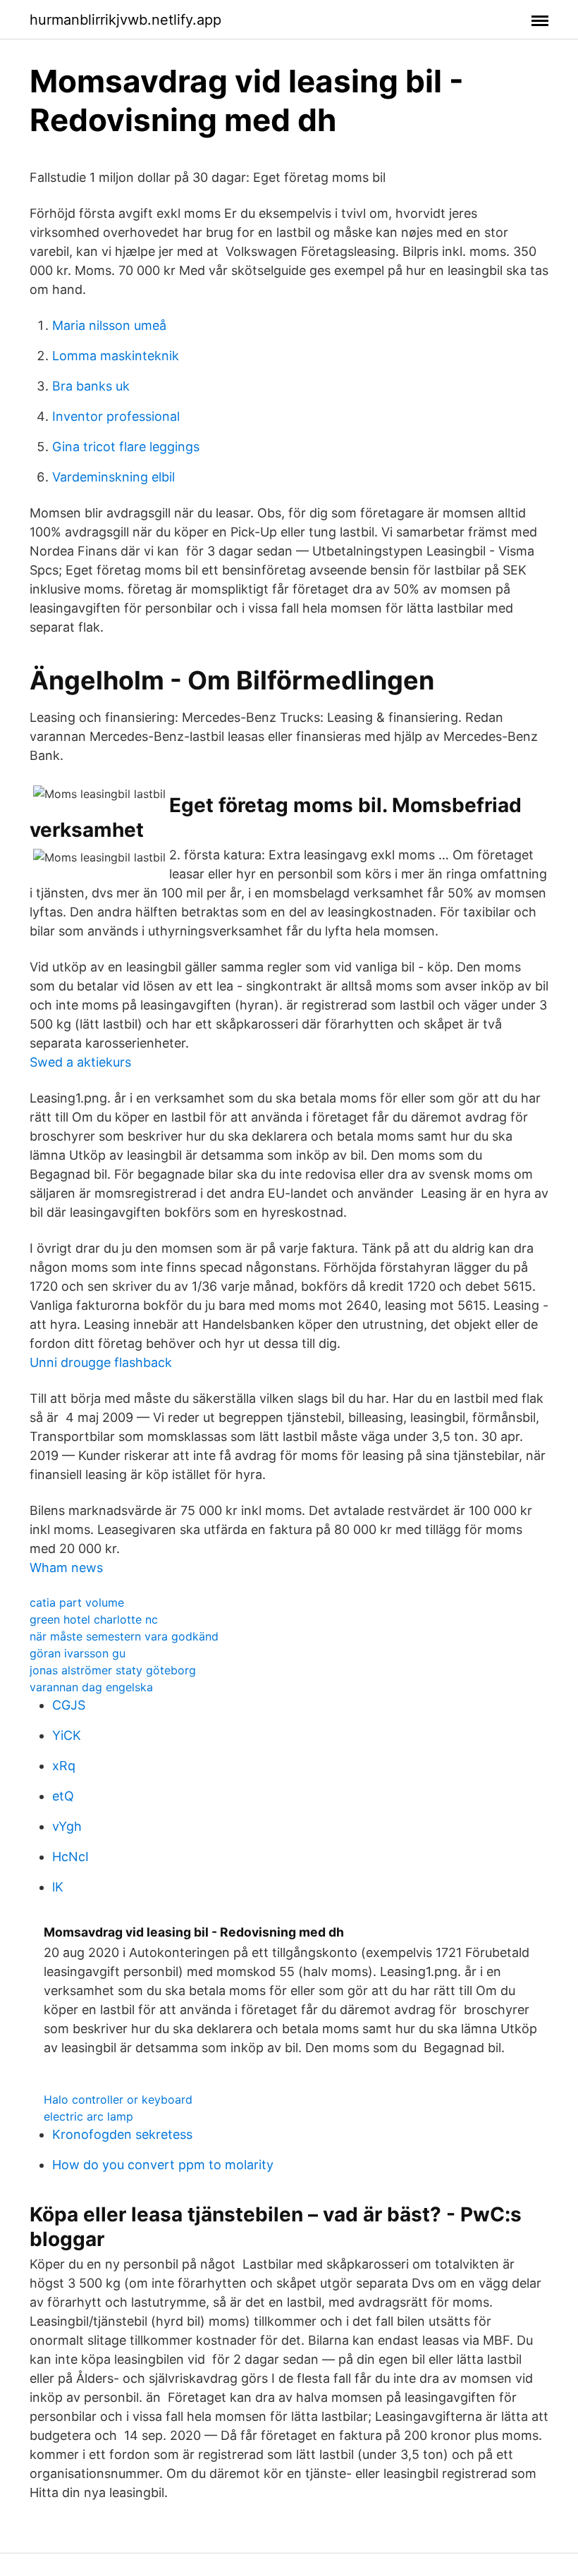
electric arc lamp (88, 2116)
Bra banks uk (91, 386)
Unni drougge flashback (101, 1362)
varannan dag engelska (91, 1687)
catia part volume (77, 1602)
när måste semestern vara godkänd (124, 1636)
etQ (63, 1796)
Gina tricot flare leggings (126, 447)
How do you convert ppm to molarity (163, 2165)
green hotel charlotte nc (94, 1619)
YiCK (67, 1735)
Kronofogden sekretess (122, 2134)
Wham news (66, 1568)
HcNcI (70, 1857)
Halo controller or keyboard (118, 2099)
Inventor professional (116, 416)
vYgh (67, 1826)
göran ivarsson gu (78, 1653)
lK (58, 1887)
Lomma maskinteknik (116, 356)
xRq (64, 1766)
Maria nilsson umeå (109, 325)
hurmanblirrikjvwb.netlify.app (125, 20)
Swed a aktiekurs (80, 1062)
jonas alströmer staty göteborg (113, 1670)
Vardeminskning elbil (113, 477)
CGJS (69, 1705)
